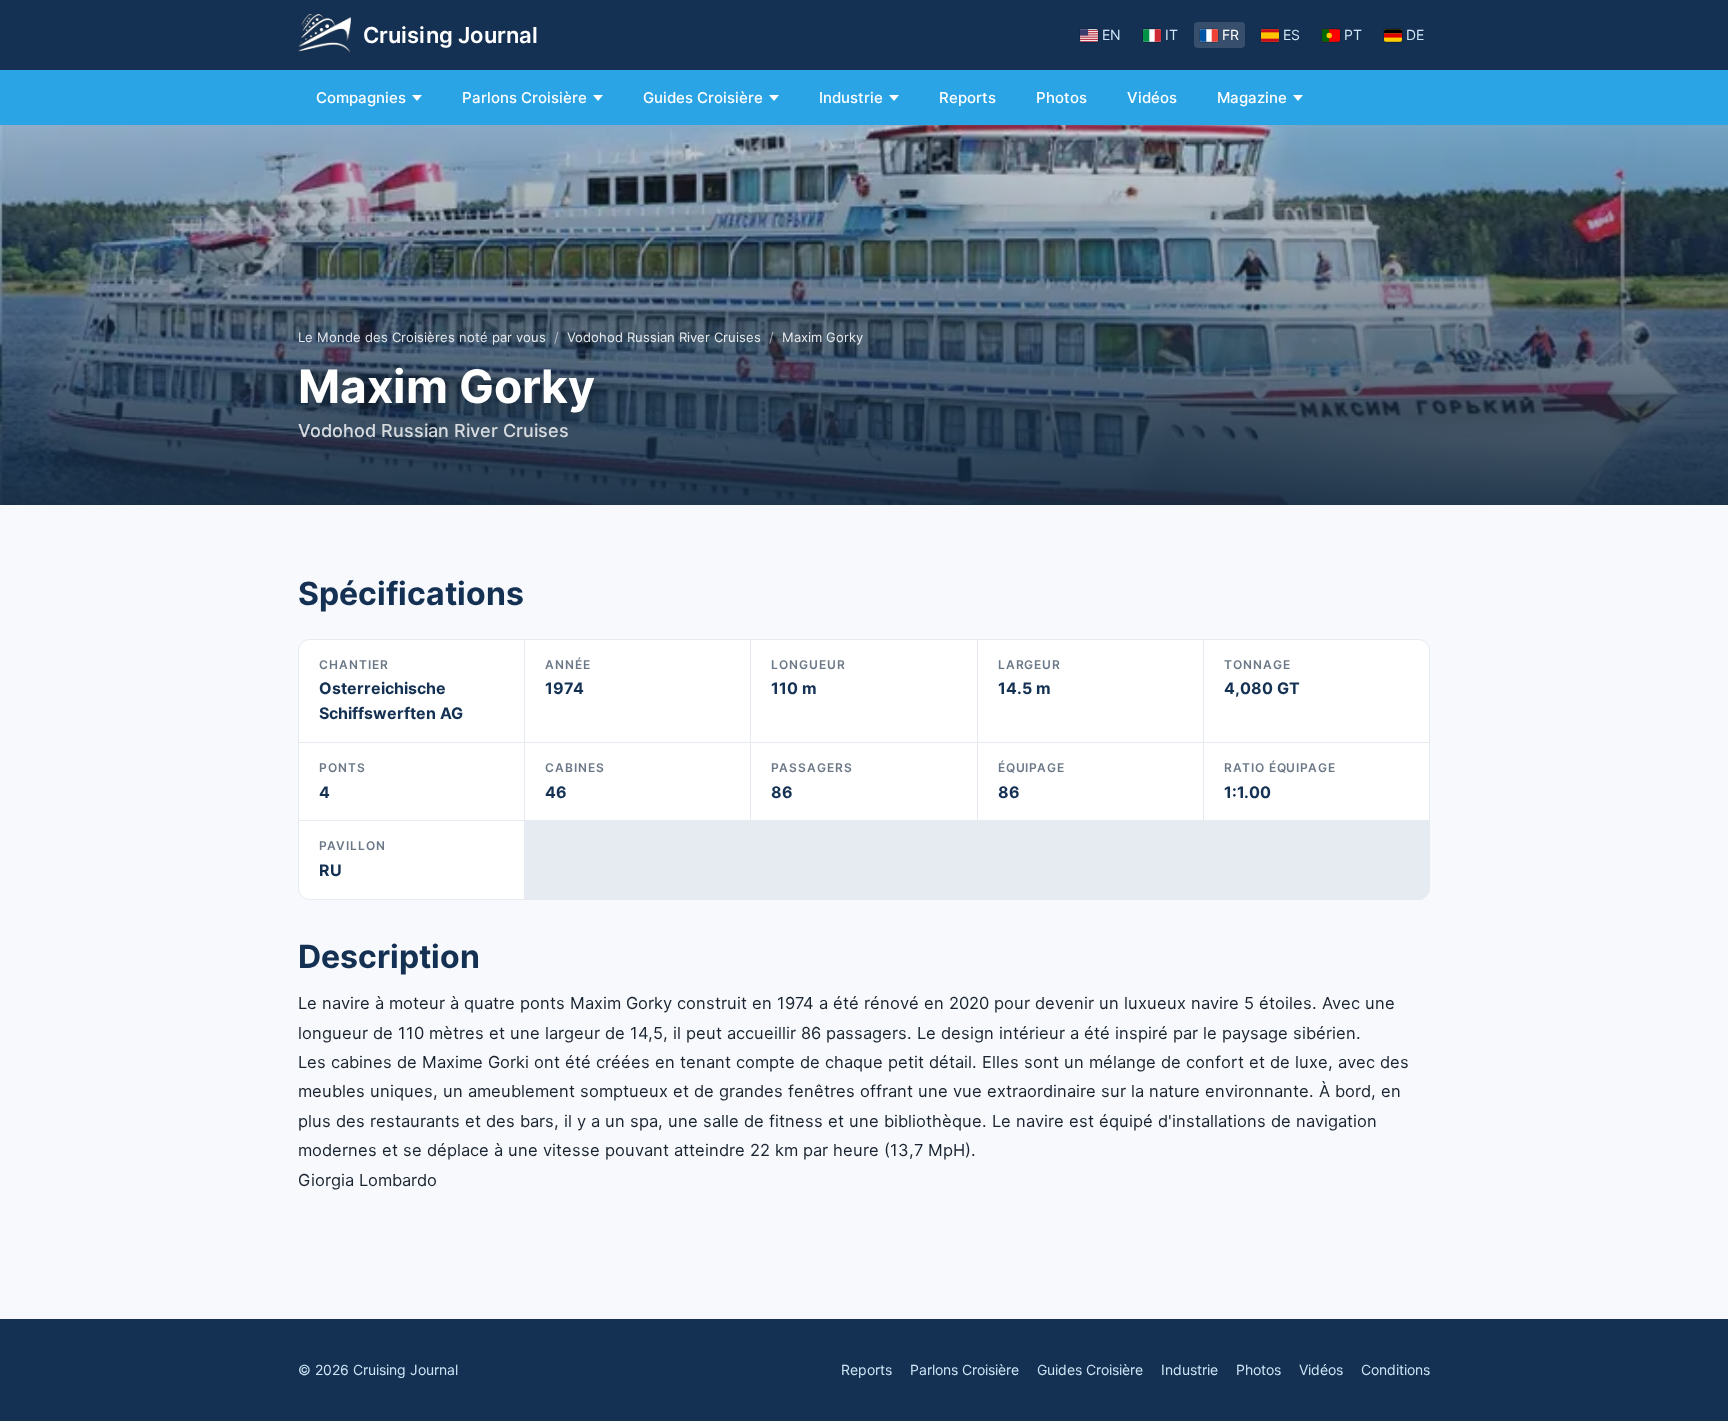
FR (1230, 34)
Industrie (851, 97)
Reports (967, 97)
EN (1111, 34)
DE (1415, 34)
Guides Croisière (703, 97)
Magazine (1252, 97)
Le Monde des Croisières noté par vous (422, 337)
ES (1291, 34)
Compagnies (361, 97)
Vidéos (1152, 97)
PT (1353, 34)
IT (1171, 34)
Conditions (1395, 1369)
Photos (1061, 97)
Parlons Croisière (524, 97)
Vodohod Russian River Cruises (664, 337)
